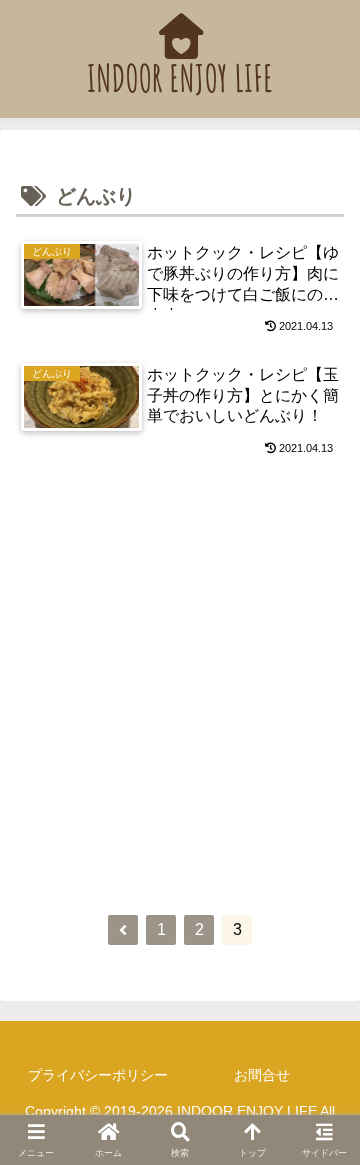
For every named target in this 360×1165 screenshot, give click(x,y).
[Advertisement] (180, 689)
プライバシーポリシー (98, 1075)
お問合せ (262, 1075)
